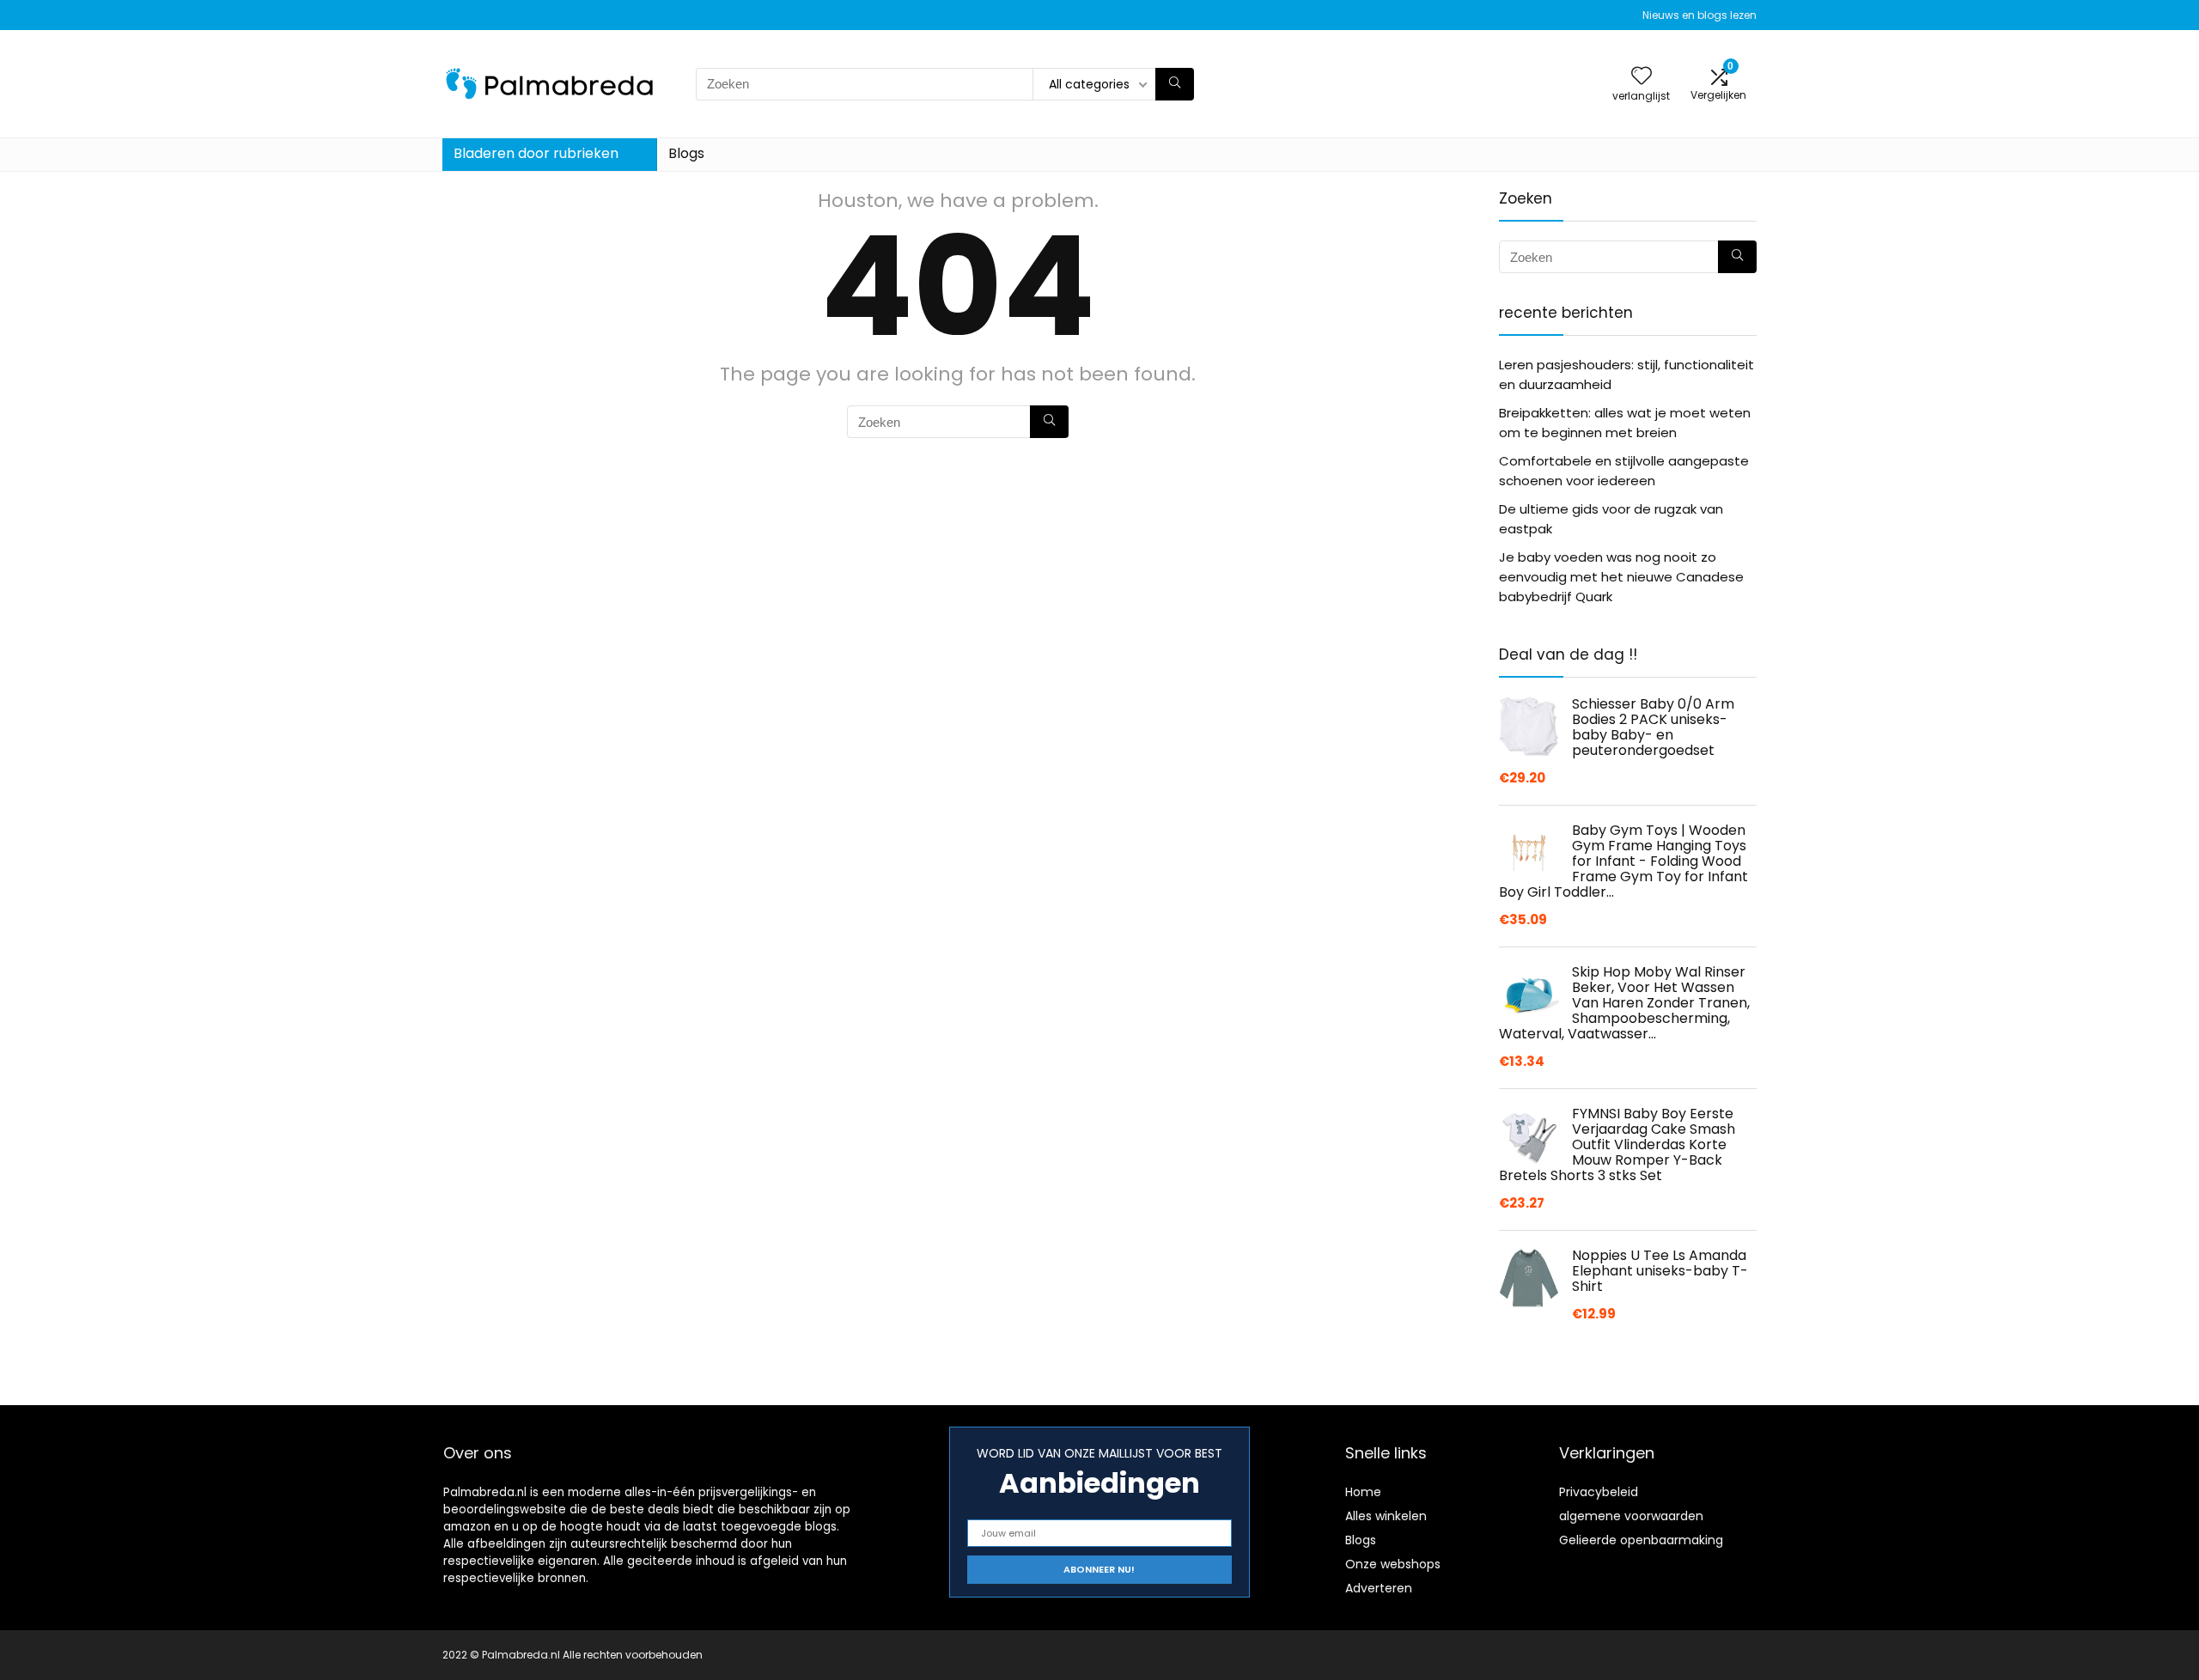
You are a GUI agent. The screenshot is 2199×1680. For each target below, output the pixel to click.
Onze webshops (1393, 1564)
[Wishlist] (1642, 77)
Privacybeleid (1599, 1492)
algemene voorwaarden (1631, 1516)
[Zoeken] (1175, 84)
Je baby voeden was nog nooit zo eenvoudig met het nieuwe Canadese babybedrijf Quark (1621, 577)
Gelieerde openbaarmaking (1641, 1540)
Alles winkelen (1386, 1516)
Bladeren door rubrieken (536, 153)
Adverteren (1379, 1588)
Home (1363, 1492)
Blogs (686, 153)
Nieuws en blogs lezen (1700, 15)
